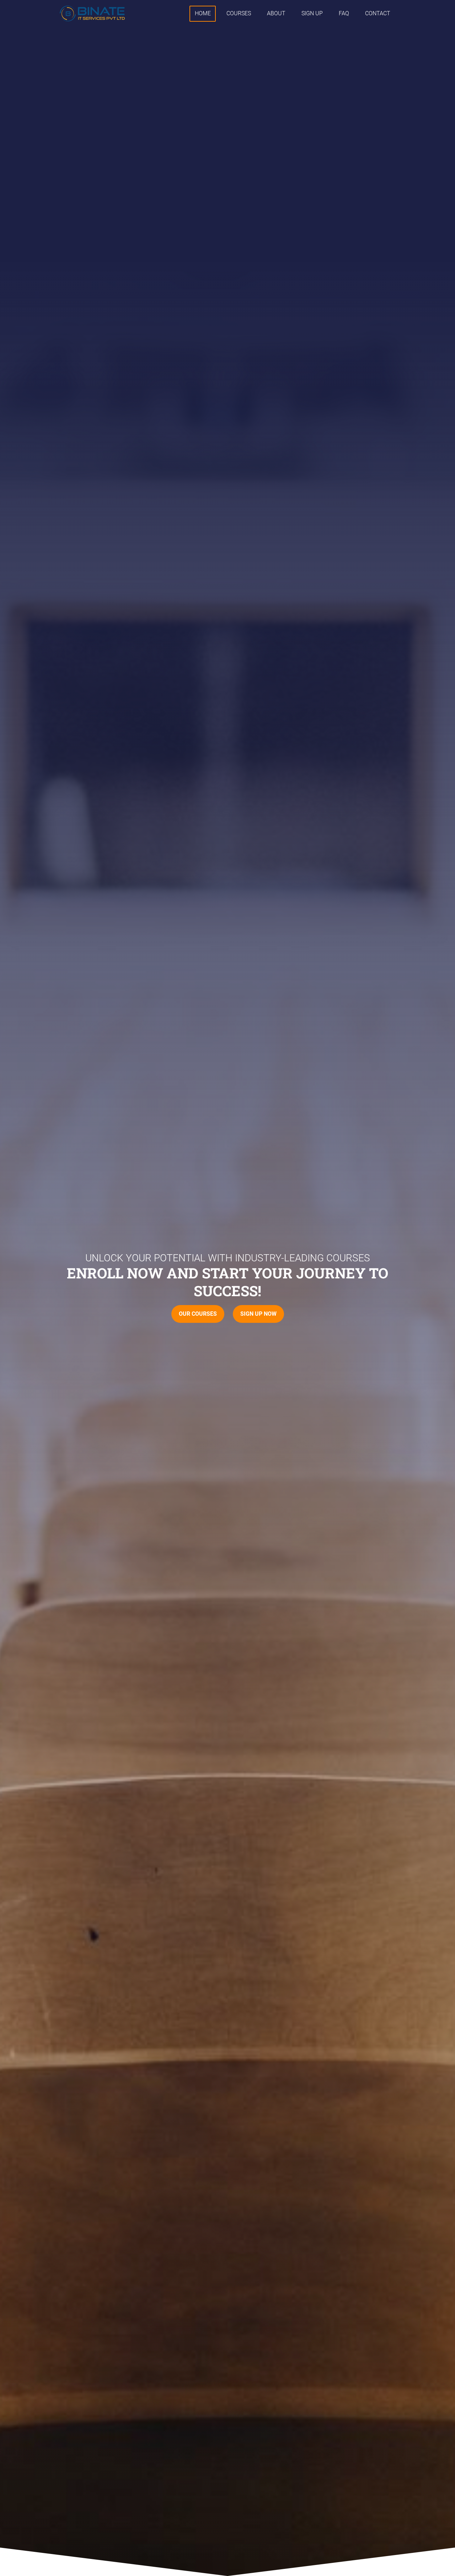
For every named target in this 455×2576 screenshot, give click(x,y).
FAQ (344, 13)
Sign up (312, 13)
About (276, 13)
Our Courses (198, 1314)
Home (203, 13)
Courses (239, 13)
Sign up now (258, 1314)
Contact (378, 13)
